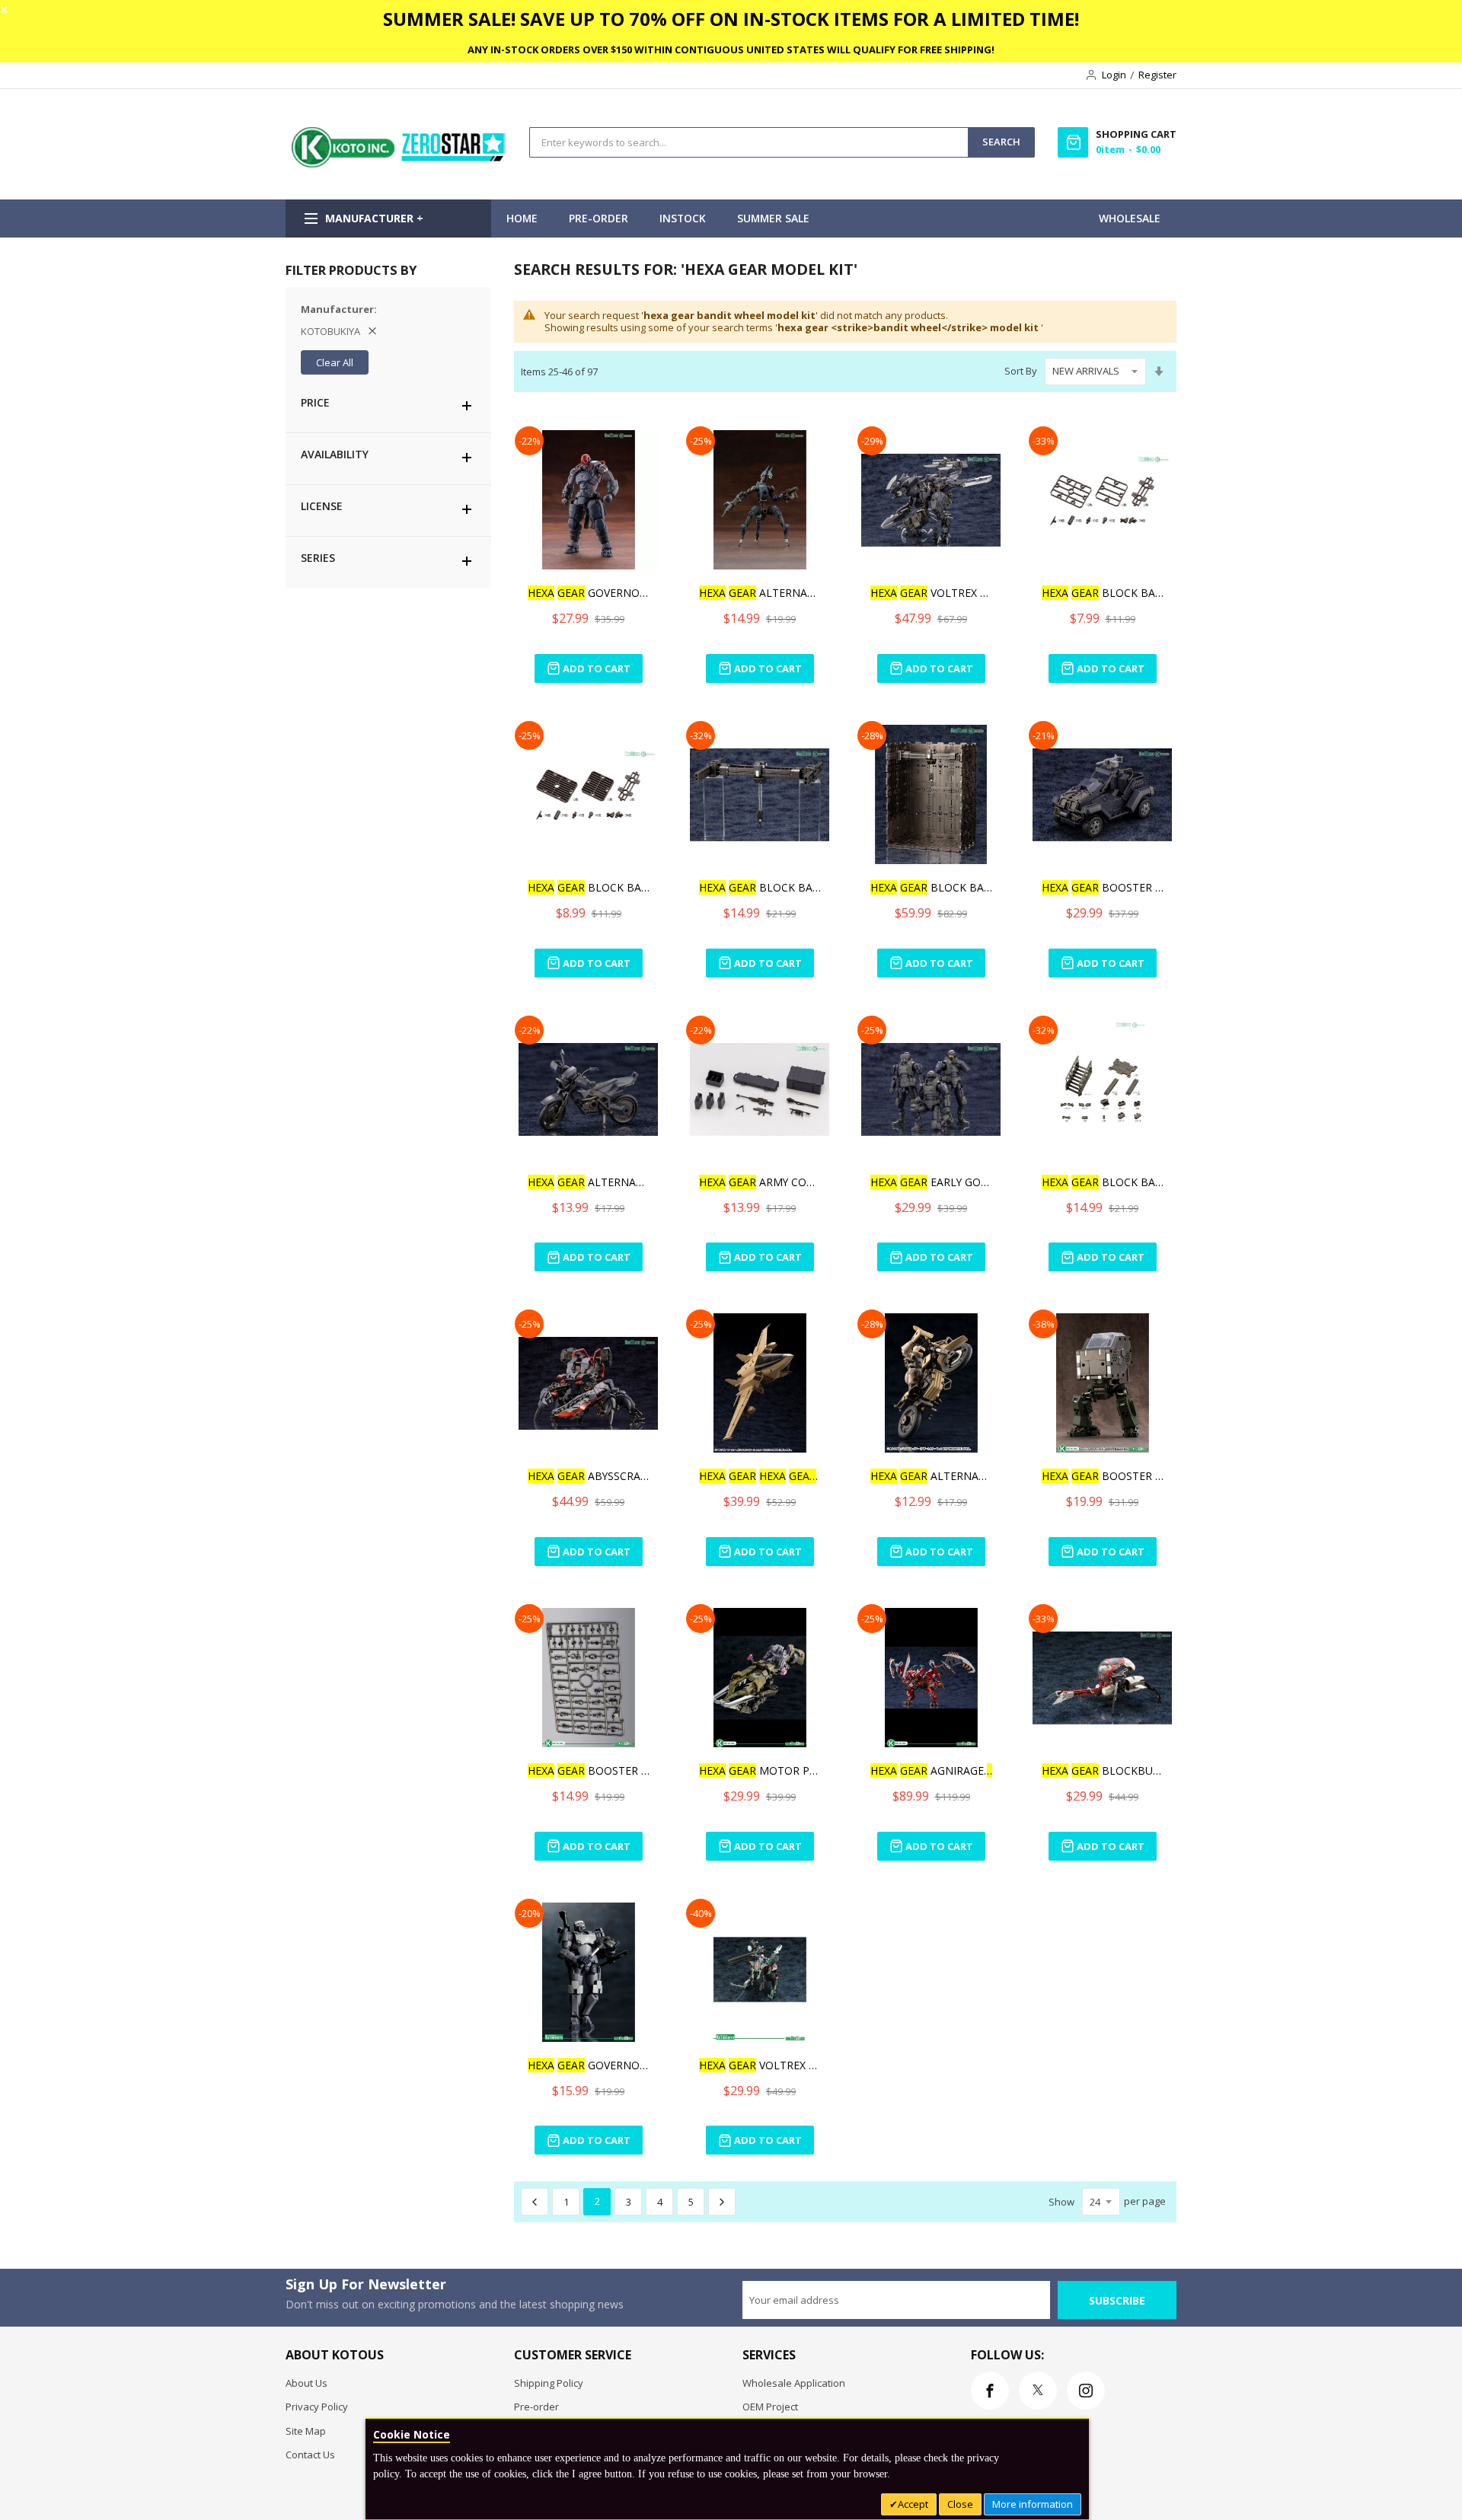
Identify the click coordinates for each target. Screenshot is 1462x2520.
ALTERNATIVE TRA (760, 593)
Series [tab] (318, 558)
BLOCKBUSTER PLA (1103, 1770)
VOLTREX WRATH (931, 593)
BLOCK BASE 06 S (589, 887)
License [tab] (322, 506)
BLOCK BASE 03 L (1103, 1182)
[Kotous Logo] (400, 164)
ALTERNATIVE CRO (589, 1182)
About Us (306, 2383)
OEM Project (770, 2407)
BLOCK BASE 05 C (760, 887)
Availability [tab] (335, 454)
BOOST (760, 1476)
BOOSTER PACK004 (1103, 1476)
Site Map (306, 2431)
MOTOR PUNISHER (760, 1770)
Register (1157, 75)
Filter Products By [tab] (351, 270)
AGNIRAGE (931, 1770)
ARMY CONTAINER (760, 1182)
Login (1114, 75)
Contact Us (310, 2455)
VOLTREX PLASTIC (760, 2065)
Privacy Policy (317, 2407)
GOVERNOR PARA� (589, 2065)
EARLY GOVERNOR (931, 1182)
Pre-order (536, 2407)
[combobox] (749, 142)
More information (1033, 2504)
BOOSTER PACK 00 (1103, 887)
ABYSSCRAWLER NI (589, 1476)
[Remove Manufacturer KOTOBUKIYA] (372, 331)
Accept (913, 2504)
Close (960, 2504)
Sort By (1021, 371)
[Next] (722, 2202)
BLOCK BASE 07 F (1103, 593)
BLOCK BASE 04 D (931, 887)
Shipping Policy (549, 2383)
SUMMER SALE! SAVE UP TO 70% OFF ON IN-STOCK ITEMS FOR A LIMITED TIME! (731, 19)
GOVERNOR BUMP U (589, 593)
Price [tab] (315, 402)
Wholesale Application (794, 2383)
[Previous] (535, 2202)
